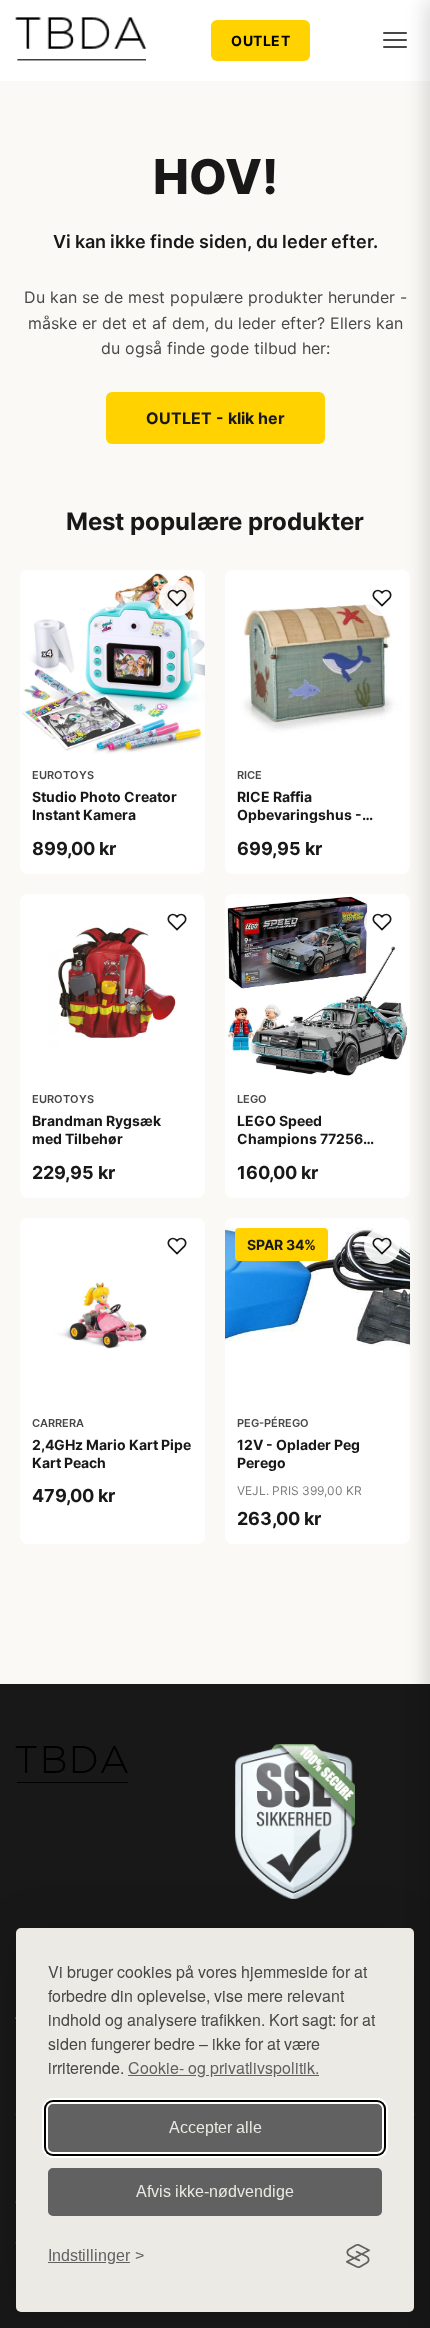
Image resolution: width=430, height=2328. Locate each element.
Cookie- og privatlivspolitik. (223, 2067)
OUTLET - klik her (215, 418)
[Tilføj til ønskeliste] (177, 598)
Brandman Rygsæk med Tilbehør (96, 1129)
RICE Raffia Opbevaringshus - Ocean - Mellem (299, 814)
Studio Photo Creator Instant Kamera (104, 805)
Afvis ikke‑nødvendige (215, 2191)
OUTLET (260, 40)
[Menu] (395, 40)
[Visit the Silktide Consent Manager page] (358, 2256)
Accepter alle (215, 2127)
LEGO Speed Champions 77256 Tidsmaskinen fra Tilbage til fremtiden (305, 1148)
